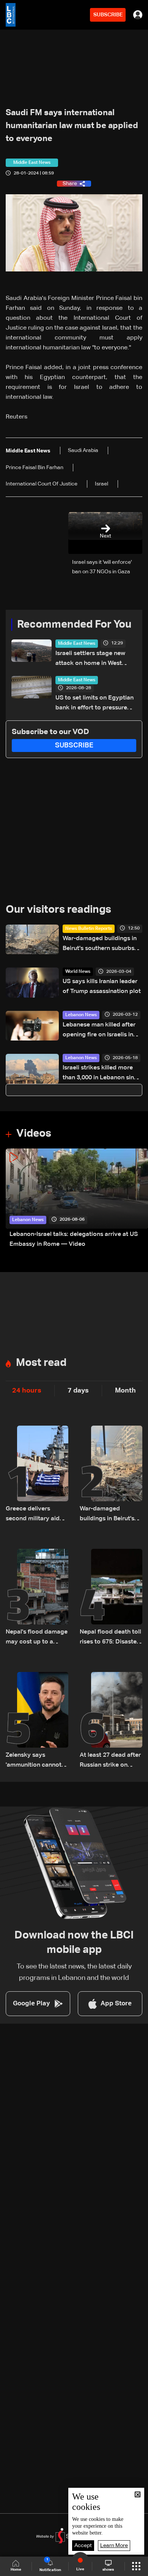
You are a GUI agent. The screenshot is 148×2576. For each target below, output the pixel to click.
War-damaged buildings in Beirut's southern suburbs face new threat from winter (102, 945)
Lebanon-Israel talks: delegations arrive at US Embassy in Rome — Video (74, 1239)
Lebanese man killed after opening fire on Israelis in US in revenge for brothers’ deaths (101, 1031)
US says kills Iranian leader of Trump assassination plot (102, 987)
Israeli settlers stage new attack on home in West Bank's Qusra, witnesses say (95, 659)
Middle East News (77, 644)
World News (78, 972)
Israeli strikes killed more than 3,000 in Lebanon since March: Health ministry (102, 1074)
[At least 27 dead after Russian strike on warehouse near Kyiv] (111, 1721)
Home (16, 2570)
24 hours (27, 1391)
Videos (34, 1134)
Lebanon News (81, 1015)
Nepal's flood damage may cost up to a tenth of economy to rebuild (37, 1638)
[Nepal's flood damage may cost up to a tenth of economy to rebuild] (37, 1598)
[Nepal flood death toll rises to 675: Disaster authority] (111, 1598)
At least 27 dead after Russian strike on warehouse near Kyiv (110, 1761)
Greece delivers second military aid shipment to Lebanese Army (37, 1515)
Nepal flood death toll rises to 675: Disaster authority (110, 1638)
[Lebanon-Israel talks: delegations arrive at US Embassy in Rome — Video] (77, 1199)
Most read (41, 1363)
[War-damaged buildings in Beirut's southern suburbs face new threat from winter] (111, 1475)
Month (125, 1391)
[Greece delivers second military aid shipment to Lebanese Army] (37, 1475)
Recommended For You (74, 625)
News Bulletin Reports (89, 929)
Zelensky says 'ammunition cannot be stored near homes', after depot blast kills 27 (34, 1761)
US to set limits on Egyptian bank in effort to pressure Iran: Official (94, 704)
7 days (78, 1391)
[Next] (139, 1199)
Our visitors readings (58, 910)
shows (108, 2570)
